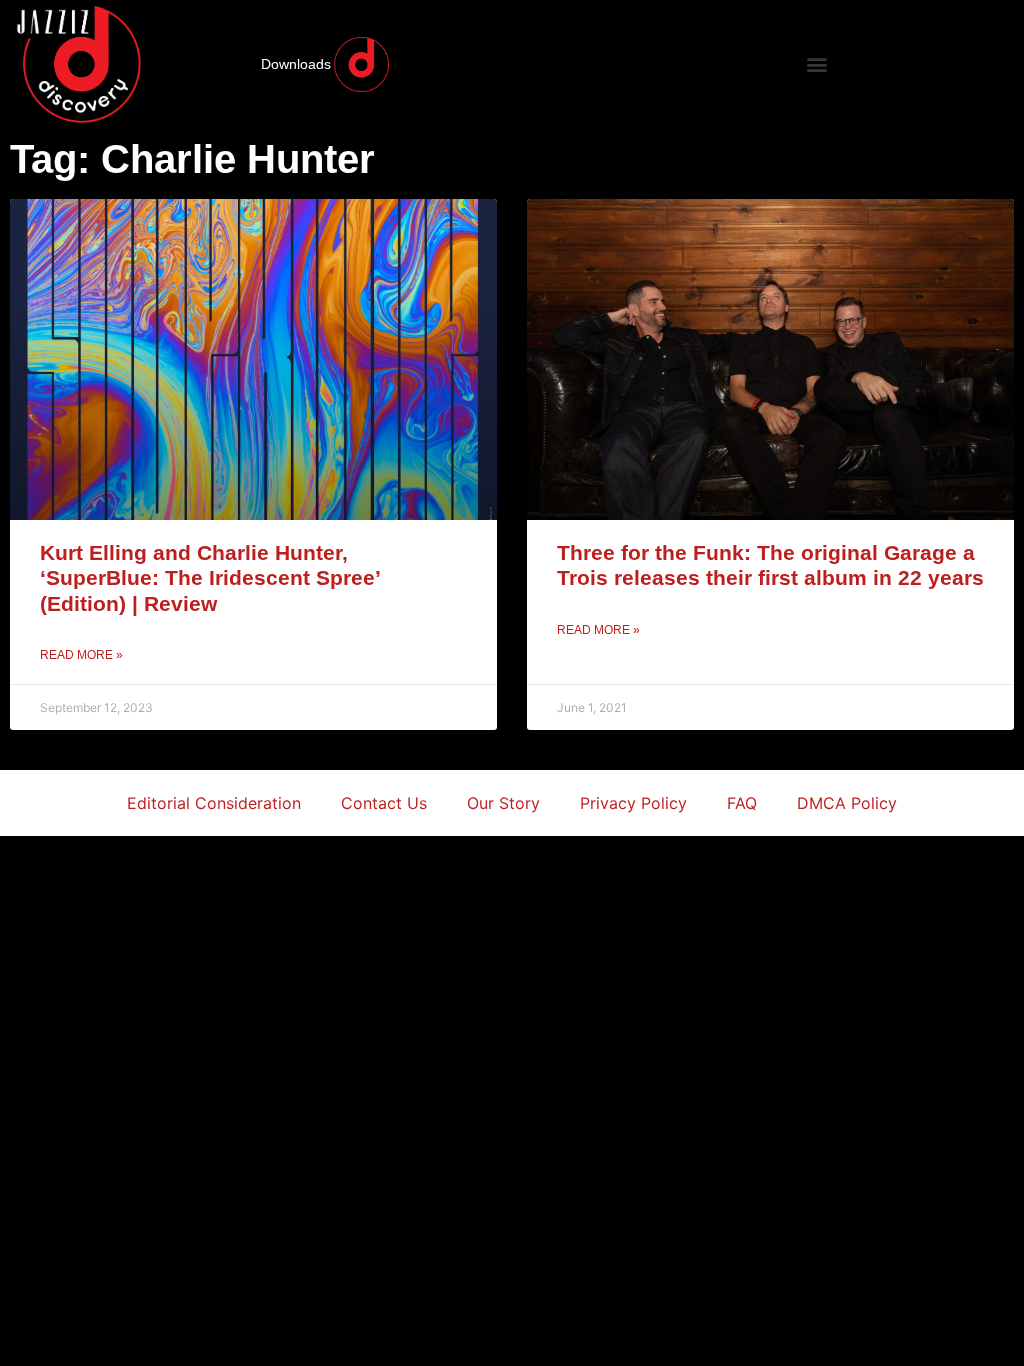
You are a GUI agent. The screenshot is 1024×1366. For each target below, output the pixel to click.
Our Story (503, 803)
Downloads (296, 64)
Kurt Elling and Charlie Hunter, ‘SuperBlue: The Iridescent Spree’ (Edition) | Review (210, 577)
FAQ (742, 803)
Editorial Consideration (214, 803)
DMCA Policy (847, 803)
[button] (816, 64)
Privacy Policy (633, 803)
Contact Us (384, 803)
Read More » (81, 655)
